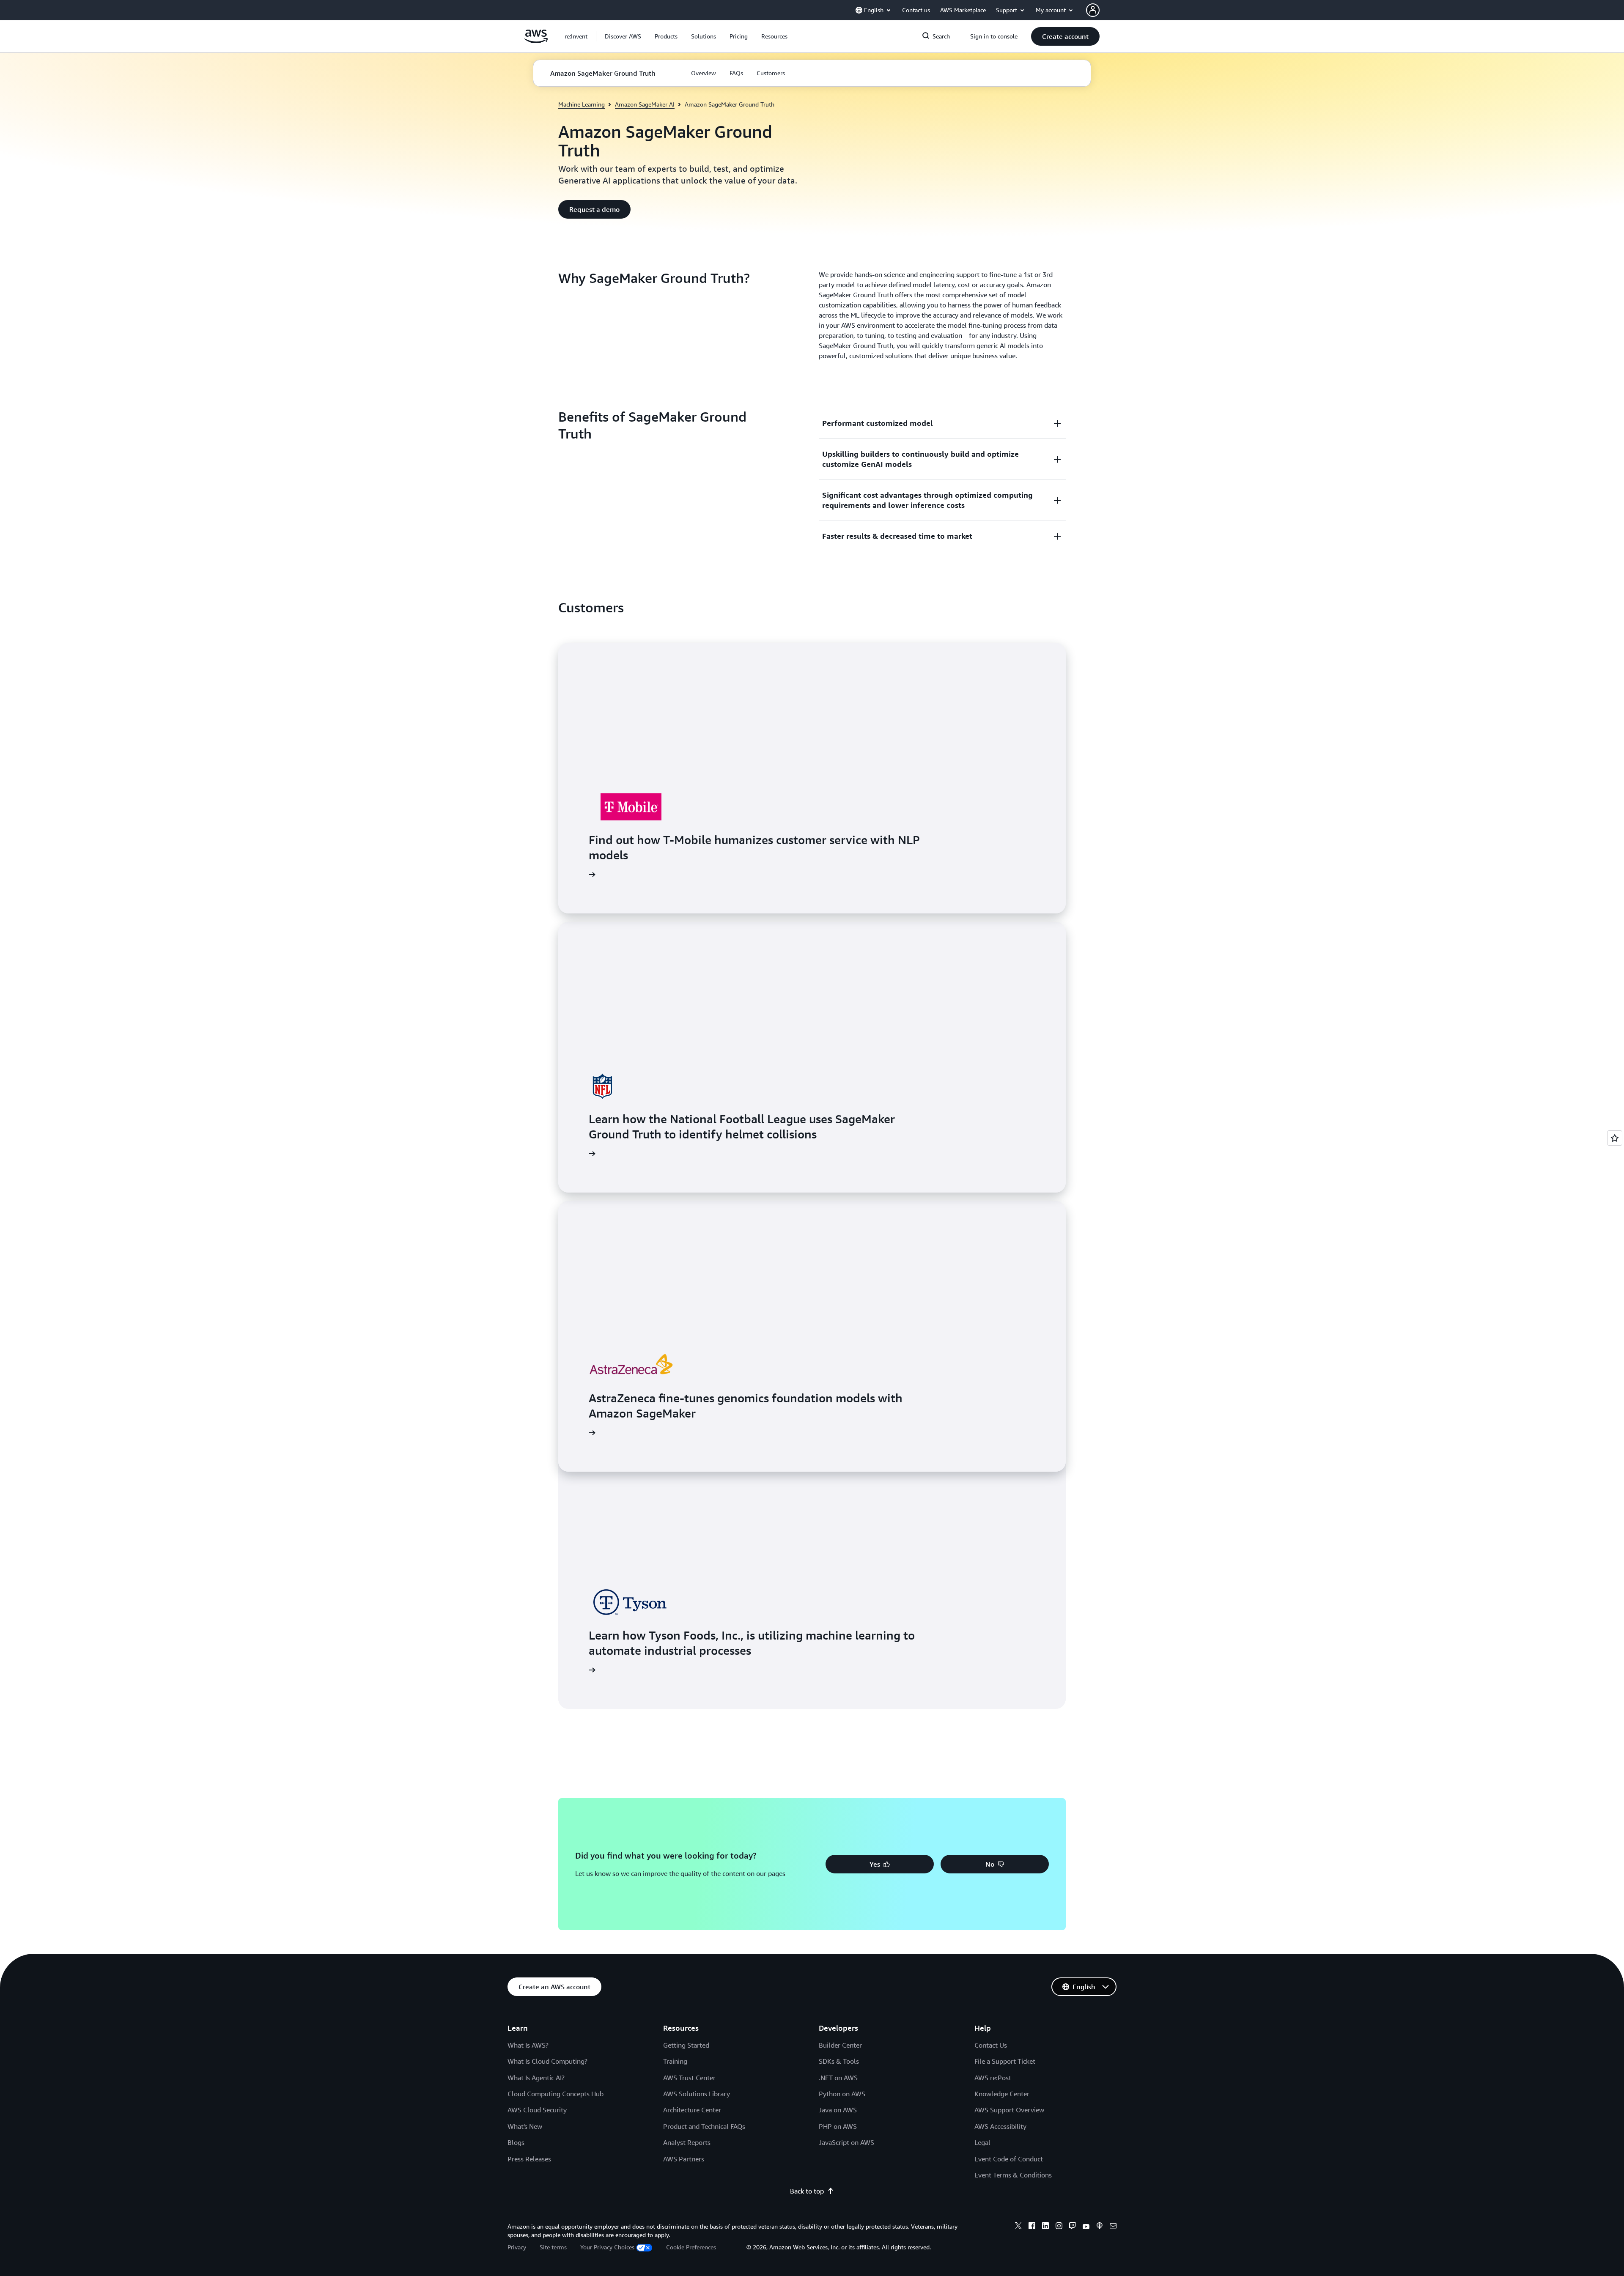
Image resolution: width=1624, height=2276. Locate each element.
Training (675, 2061)
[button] (623, 36)
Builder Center (840, 2045)
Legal (982, 2142)
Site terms (553, 2247)
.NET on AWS (838, 2078)
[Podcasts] (1100, 2227)
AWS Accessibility (1000, 2126)
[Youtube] (1086, 2227)
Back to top (807, 2191)
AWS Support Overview (1009, 2110)
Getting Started (686, 2045)
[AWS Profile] (1093, 10)
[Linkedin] (1045, 2227)
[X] (1018, 2227)
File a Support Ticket (1005, 2061)
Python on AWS (842, 2094)
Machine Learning (582, 104)
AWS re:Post (993, 2078)
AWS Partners (684, 2159)
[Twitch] (1073, 2227)
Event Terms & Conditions (1013, 2175)
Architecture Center (692, 2110)
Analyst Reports (687, 2142)
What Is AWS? (528, 2045)
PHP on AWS (838, 2126)
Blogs (516, 2142)
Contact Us (991, 2045)
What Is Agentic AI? (536, 2078)
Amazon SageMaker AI (645, 104)
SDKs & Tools (839, 2061)
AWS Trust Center (689, 2078)
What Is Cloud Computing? (547, 2061)
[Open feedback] (1615, 1138)
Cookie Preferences (691, 2247)
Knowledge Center (1002, 2094)
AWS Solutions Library (697, 2094)
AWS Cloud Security (537, 2110)
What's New (525, 2126)
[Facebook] (1032, 2227)
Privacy (517, 2247)
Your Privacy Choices (607, 2247)
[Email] (1113, 2227)
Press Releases (529, 2159)
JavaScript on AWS (846, 2142)
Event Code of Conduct (1009, 2159)
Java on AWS (838, 2110)
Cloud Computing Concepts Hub (556, 2094)
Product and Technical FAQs (704, 2126)
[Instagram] (1059, 2227)
